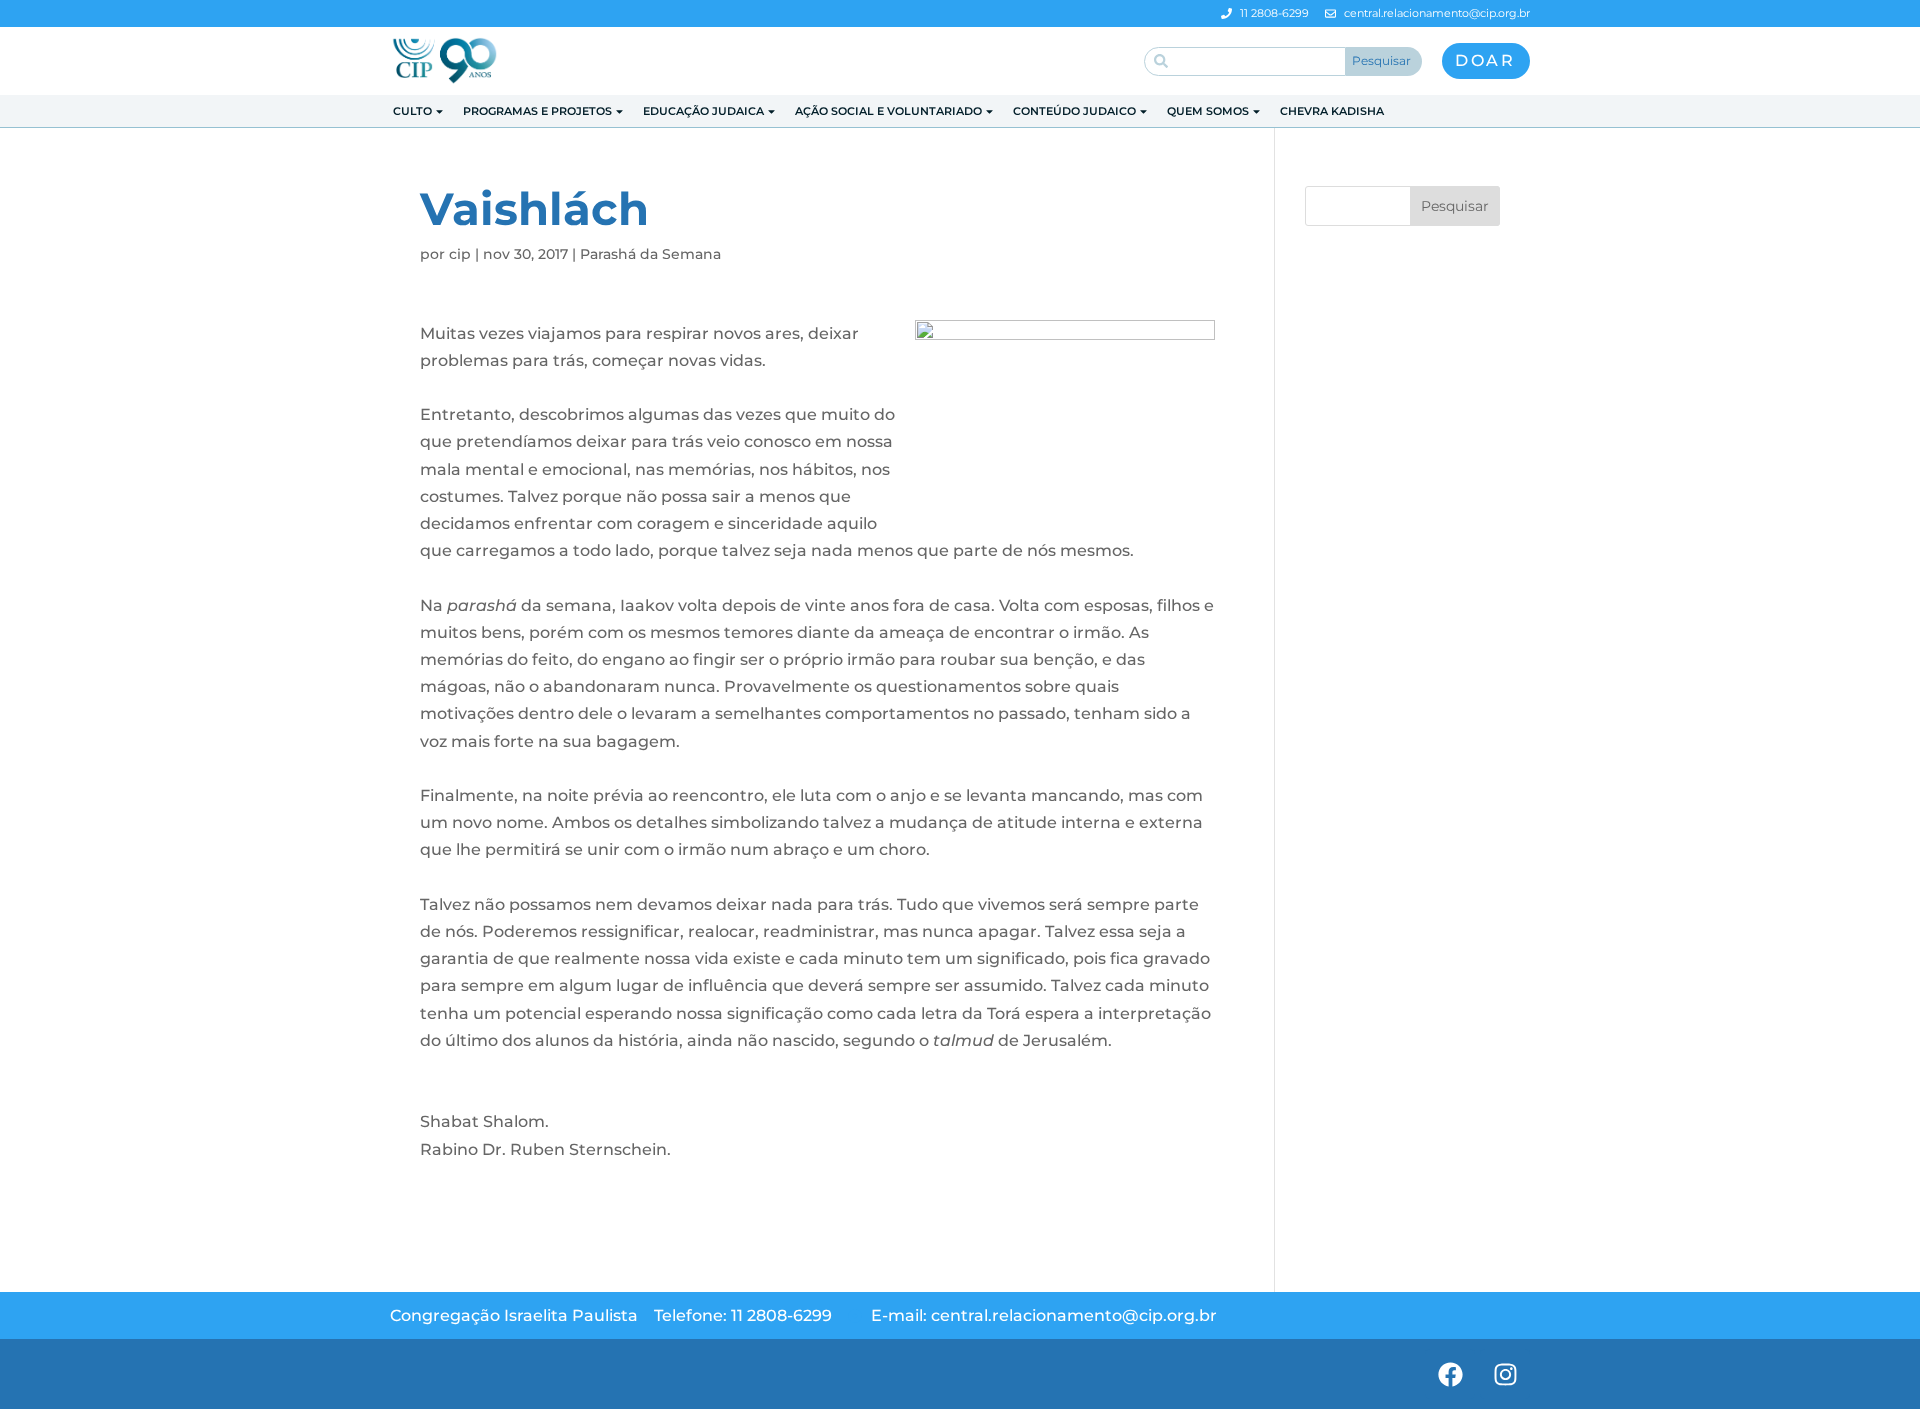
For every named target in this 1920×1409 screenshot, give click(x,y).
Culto (412, 111)
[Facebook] (1450, 1374)
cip (460, 254)
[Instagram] (1505, 1374)
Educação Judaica (703, 111)
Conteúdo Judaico (1074, 111)
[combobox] (1245, 61)
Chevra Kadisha (1332, 111)
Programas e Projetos (537, 111)
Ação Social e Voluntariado (888, 111)
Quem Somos (1208, 111)
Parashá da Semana (650, 254)
